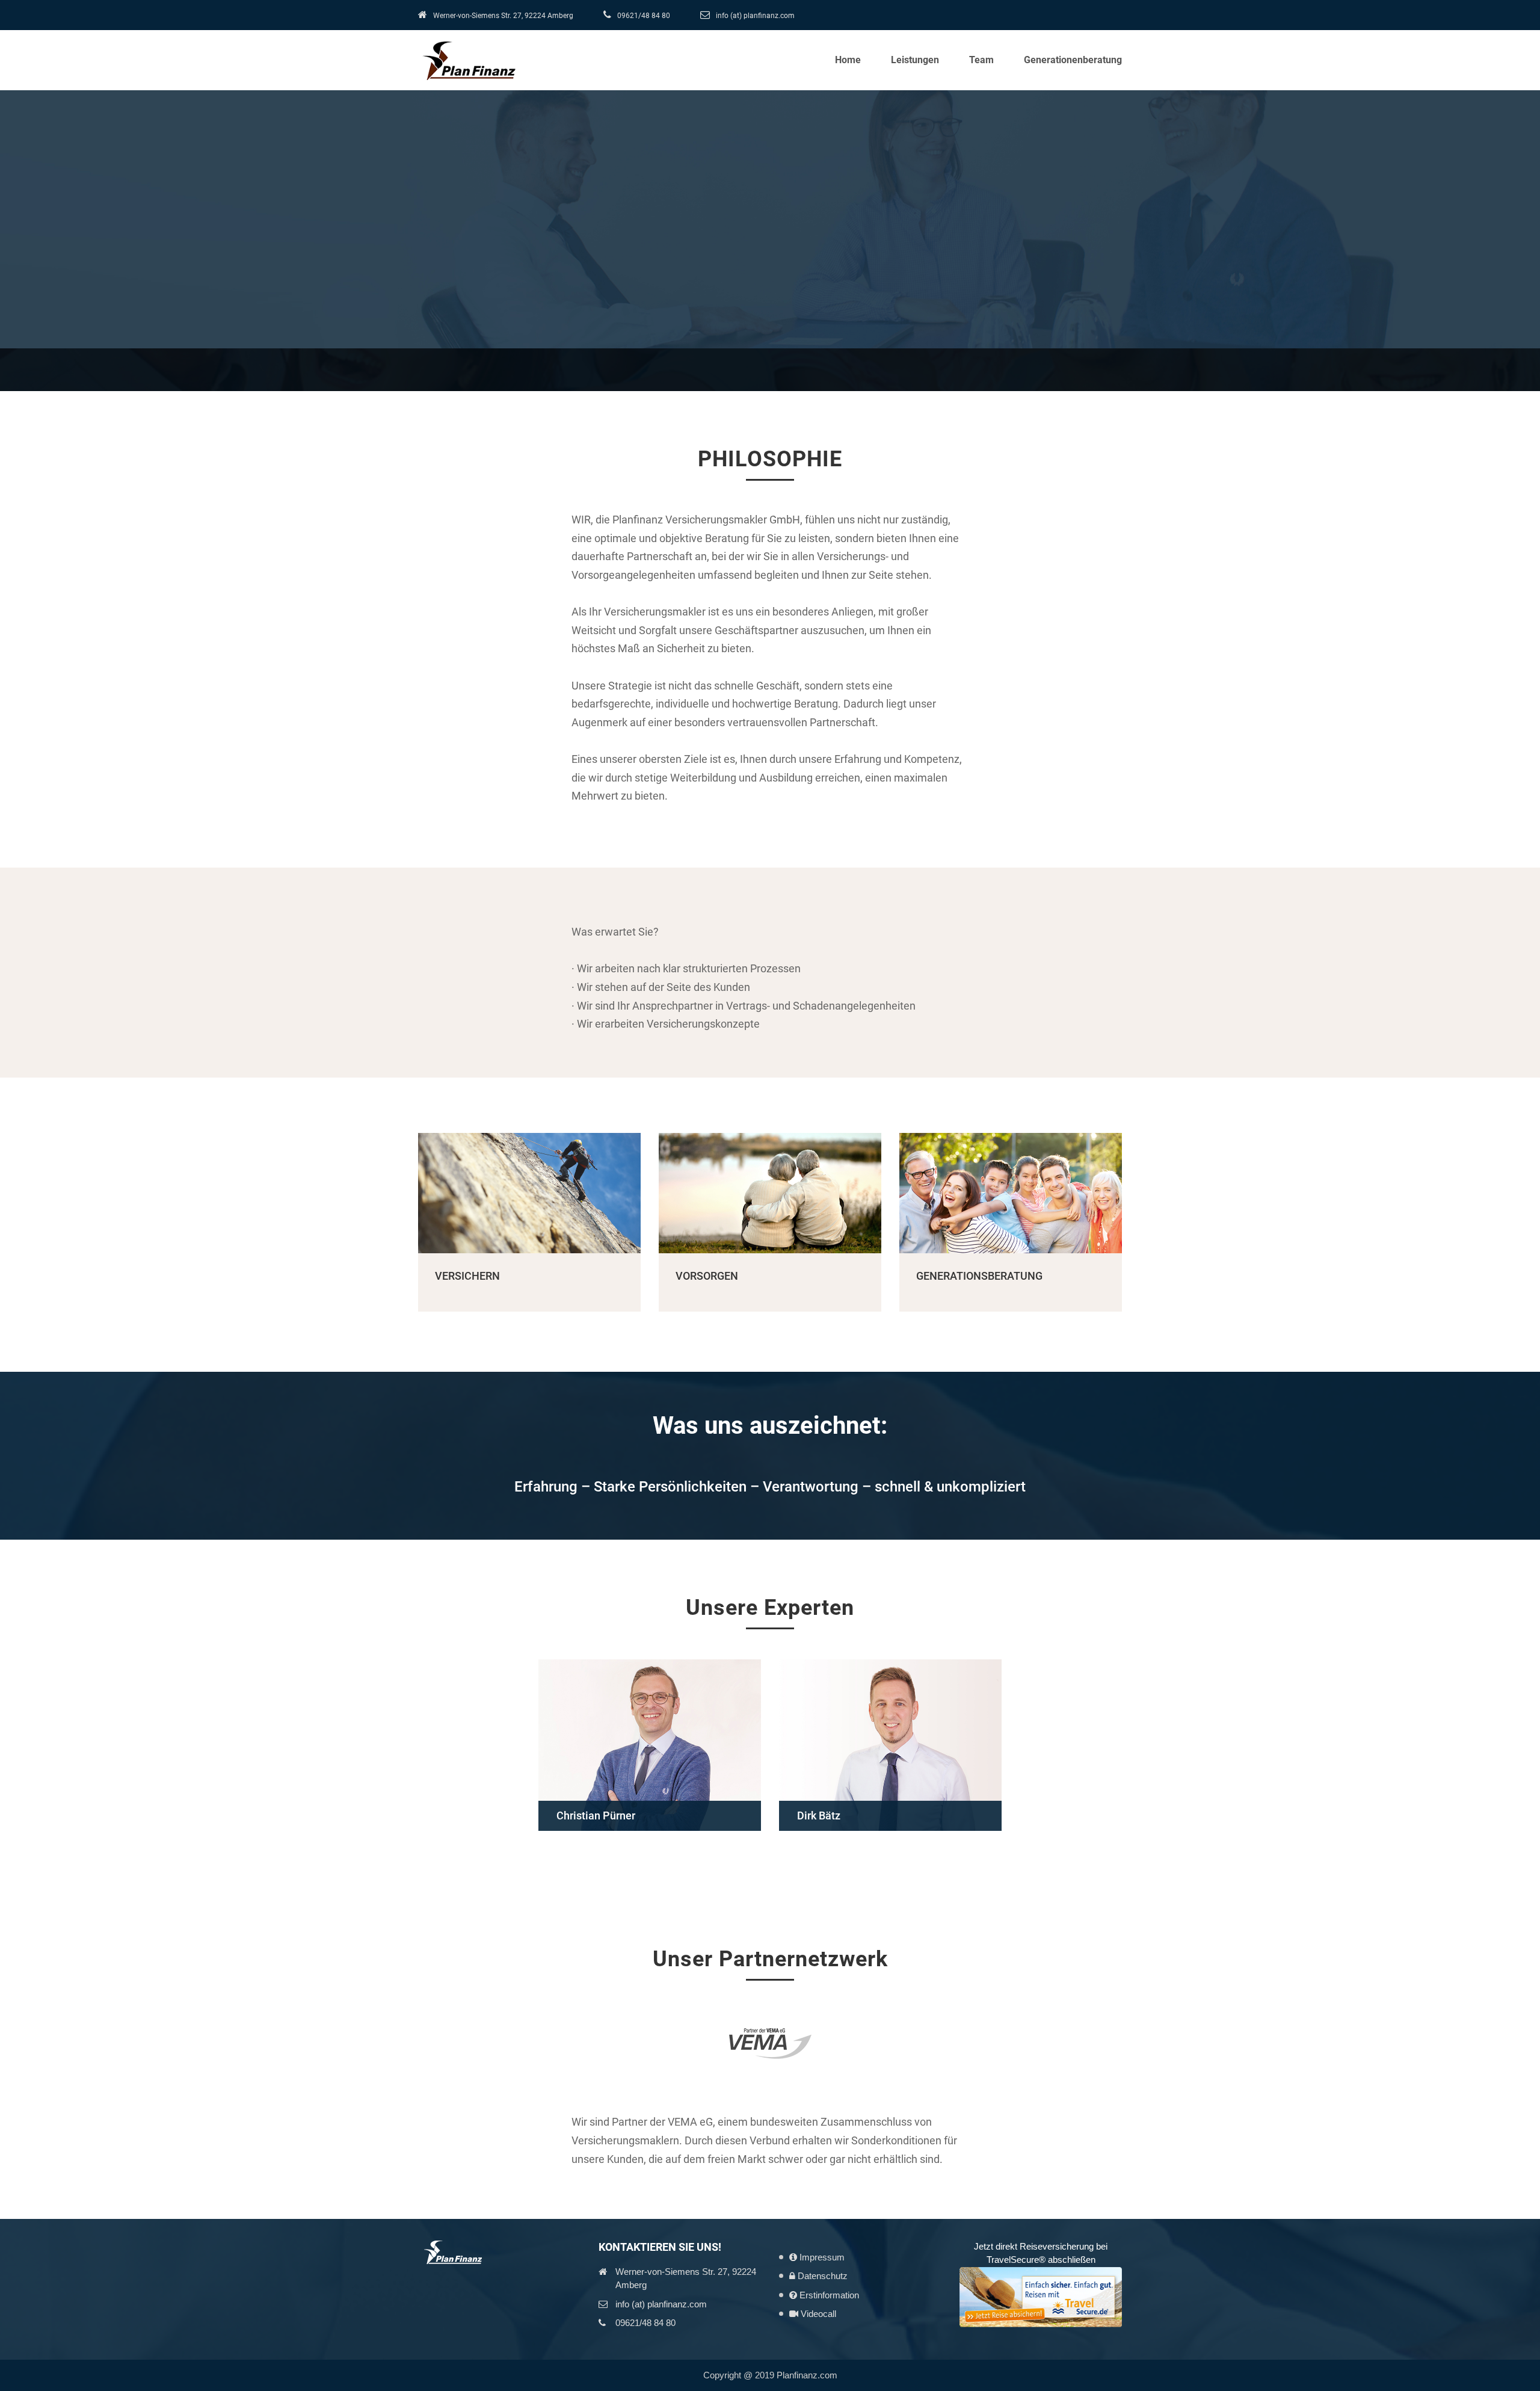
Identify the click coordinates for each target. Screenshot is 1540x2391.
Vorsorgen (707, 1276)
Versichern (467, 1276)
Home (848, 60)
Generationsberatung (979, 1276)
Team (981, 60)
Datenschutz (821, 2276)
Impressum (821, 2257)
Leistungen (915, 60)
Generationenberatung (1073, 60)
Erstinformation (828, 2295)
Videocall (817, 2314)
